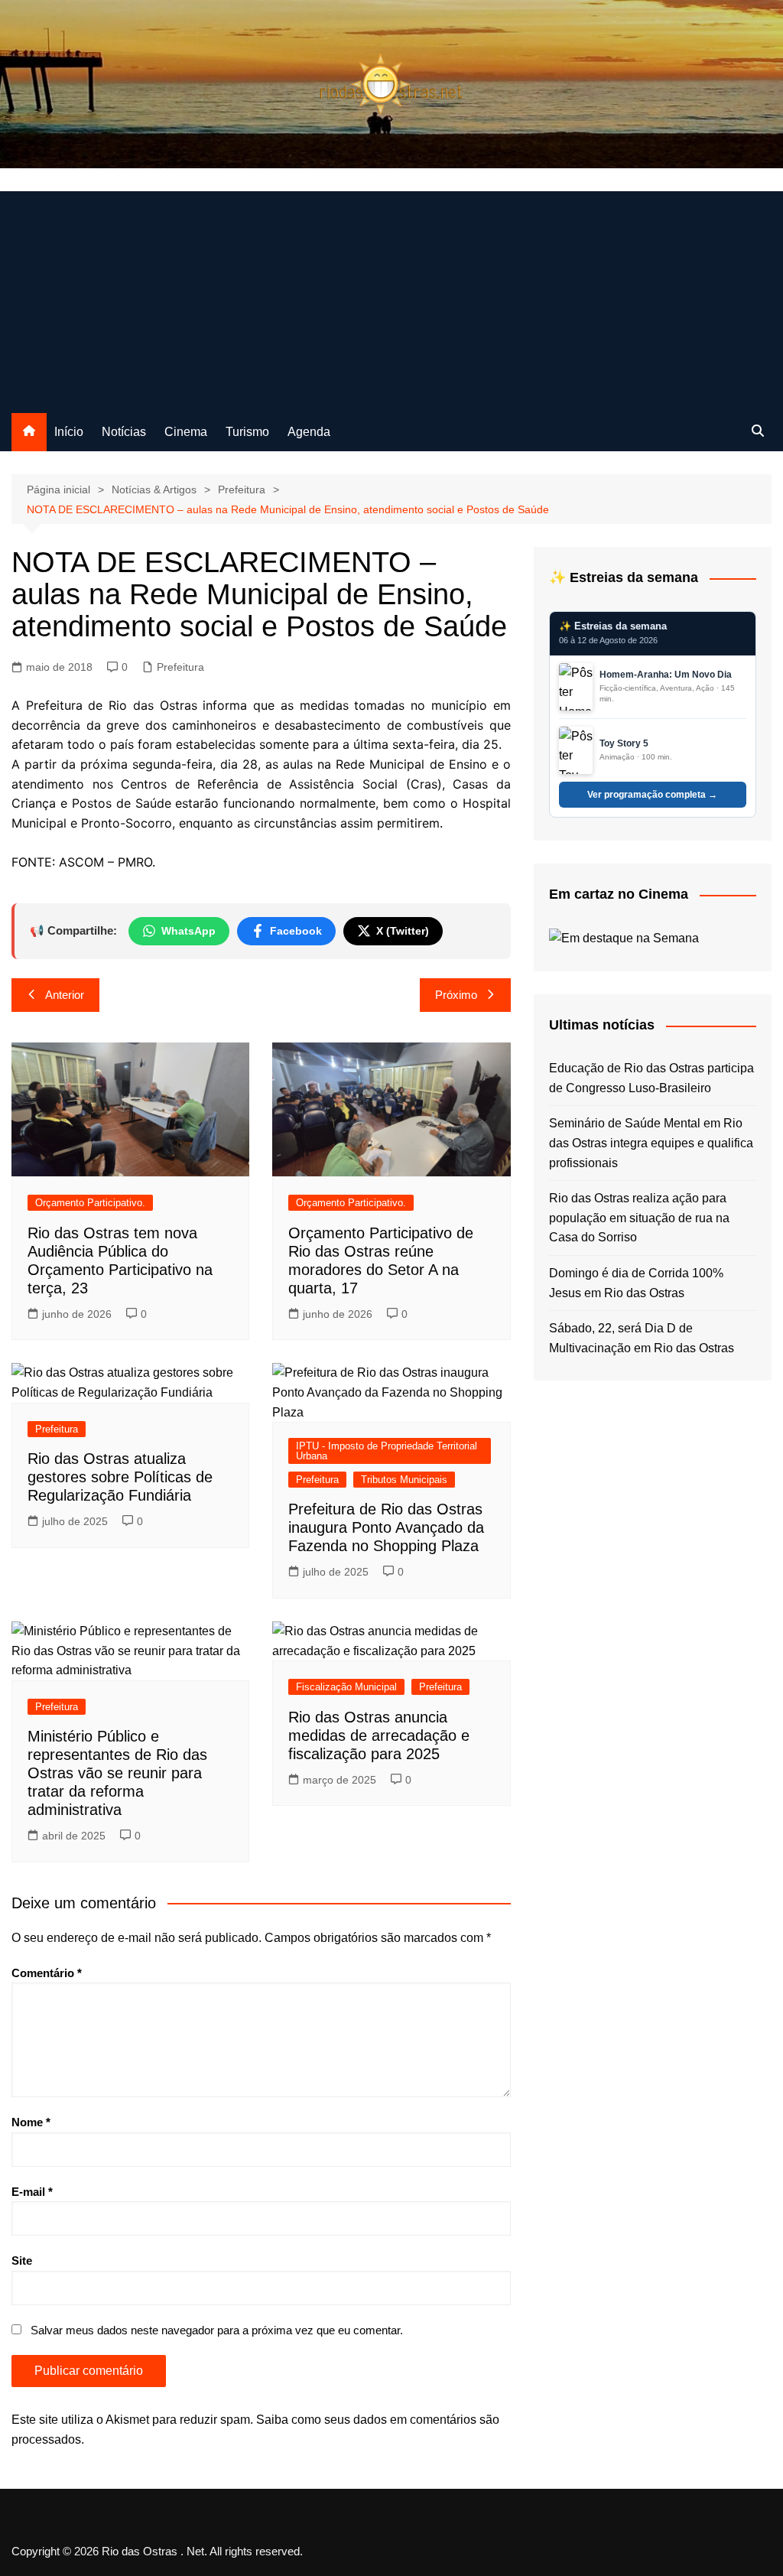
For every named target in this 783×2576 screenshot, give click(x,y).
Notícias (124, 432)
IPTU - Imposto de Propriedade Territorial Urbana (387, 1451)
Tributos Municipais (404, 1480)
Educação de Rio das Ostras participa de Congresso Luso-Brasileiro (651, 1078)
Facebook (296, 931)
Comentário (47, 1973)
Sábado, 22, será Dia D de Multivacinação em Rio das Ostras (642, 1338)
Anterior (65, 995)
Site (22, 2261)
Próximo (456, 995)
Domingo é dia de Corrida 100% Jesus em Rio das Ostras (636, 1283)
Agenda (309, 432)
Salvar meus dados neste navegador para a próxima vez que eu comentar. (217, 2330)
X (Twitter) (403, 931)
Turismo (247, 432)
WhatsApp (188, 931)
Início (69, 432)
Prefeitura (180, 667)
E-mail (32, 2192)
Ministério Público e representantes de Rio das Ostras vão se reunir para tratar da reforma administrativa (117, 1773)
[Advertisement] (391, 298)
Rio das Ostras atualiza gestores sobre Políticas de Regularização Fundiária (120, 1477)
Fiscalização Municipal (346, 1687)
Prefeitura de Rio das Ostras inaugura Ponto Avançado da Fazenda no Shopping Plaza (386, 1527)
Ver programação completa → (652, 795)
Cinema (186, 432)
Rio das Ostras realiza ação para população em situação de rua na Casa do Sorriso (639, 1218)
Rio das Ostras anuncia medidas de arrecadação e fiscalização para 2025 (379, 1735)
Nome (31, 2122)
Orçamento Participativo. (90, 1203)
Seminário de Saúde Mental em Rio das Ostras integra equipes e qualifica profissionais (651, 1143)
